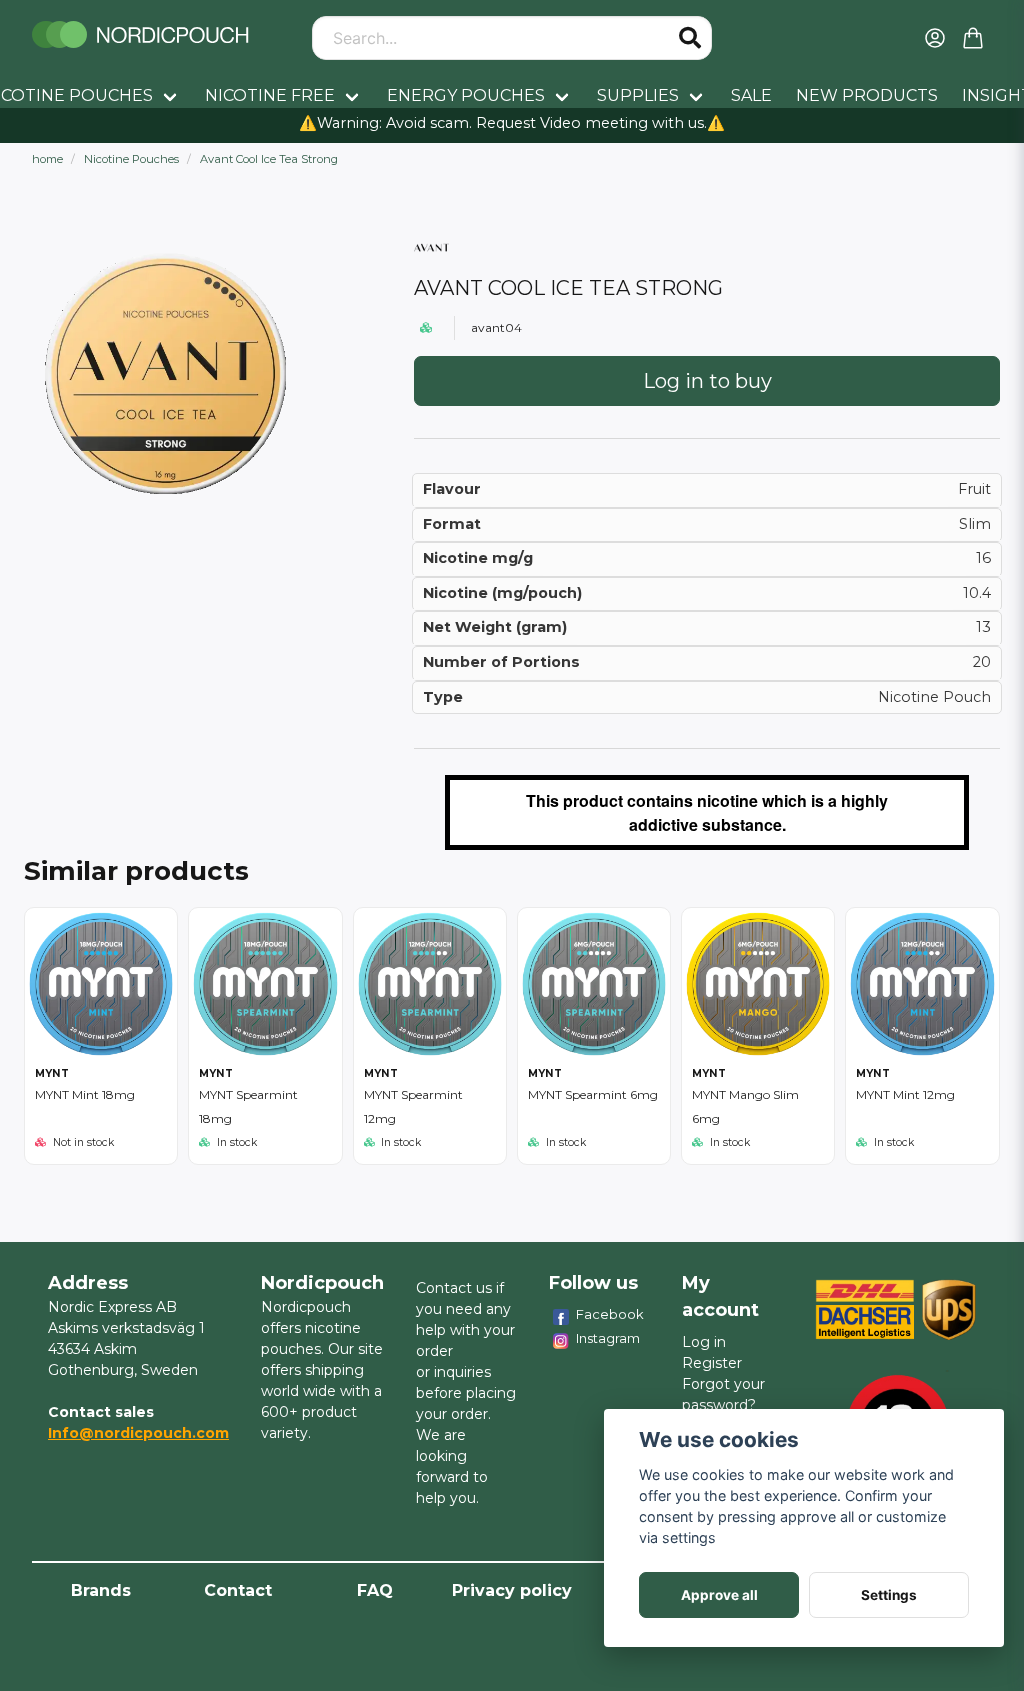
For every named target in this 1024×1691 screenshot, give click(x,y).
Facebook (610, 1314)
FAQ (375, 1590)
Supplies (638, 95)
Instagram (608, 1338)
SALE (751, 95)
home (47, 159)
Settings (889, 1595)
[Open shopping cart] (973, 38)
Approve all (719, 1595)
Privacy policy (512, 1590)
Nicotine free (270, 95)
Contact (238, 1590)
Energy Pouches (466, 95)
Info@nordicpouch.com (138, 1433)
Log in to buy (707, 381)
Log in (704, 1342)
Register (712, 1363)
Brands (101, 1590)
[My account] (935, 38)
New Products (867, 95)
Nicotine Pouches (131, 159)
